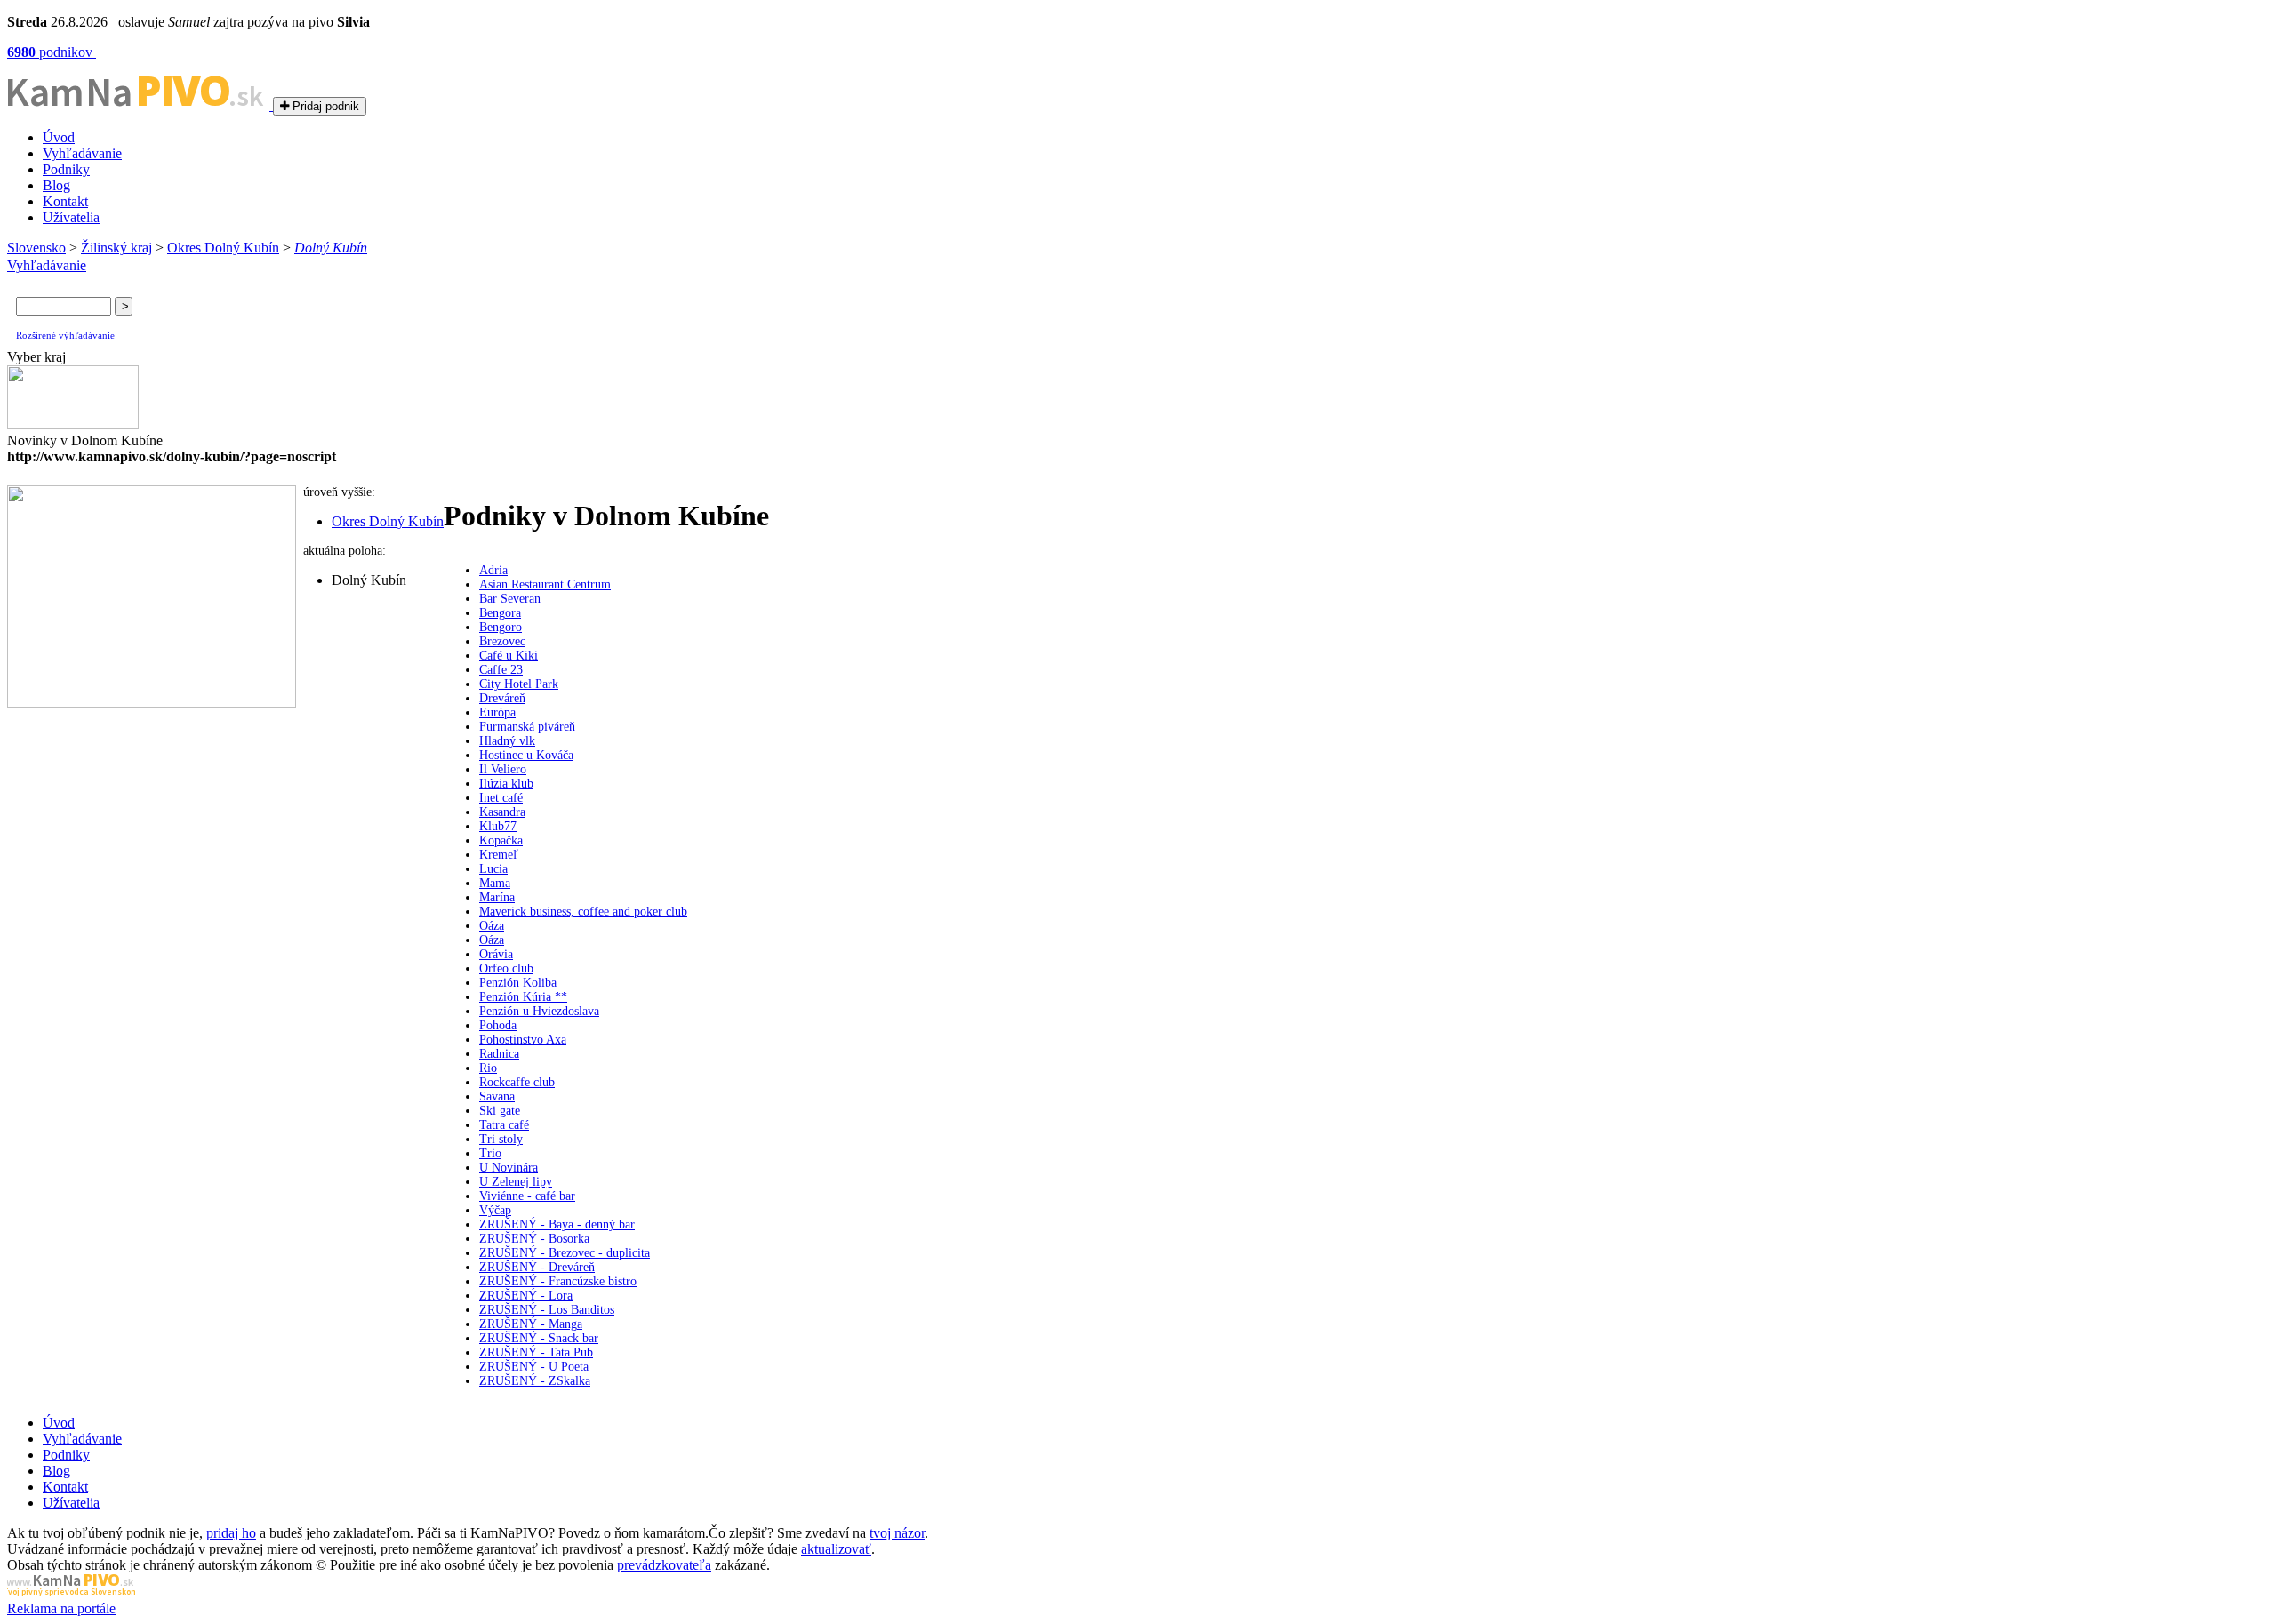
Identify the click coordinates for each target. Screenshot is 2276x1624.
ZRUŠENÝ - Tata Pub (536, 1352)
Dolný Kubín (331, 248)
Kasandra (502, 812)
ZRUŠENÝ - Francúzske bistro (558, 1281)
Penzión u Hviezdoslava (539, 1011)
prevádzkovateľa (664, 1565)
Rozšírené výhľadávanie (65, 335)
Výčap (495, 1210)
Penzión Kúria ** (523, 997)
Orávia (496, 954)
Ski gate (500, 1111)
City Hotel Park (519, 684)
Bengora (500, 613)
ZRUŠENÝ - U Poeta (534, 1367)
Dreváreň (502, 698)
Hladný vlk (507, 741)
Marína (497, 897)
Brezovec (502, 641)
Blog (56, 185)
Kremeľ (499, 855)
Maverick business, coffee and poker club (583, 912)
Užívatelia (71, 217)
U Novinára (509, 1168)
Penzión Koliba (518, 983)
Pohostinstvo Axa (523, 1040)
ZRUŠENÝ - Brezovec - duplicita (565, 1253)
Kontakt (65, 201)
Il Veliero (503, 769)
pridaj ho (231, 1533)
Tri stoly (501, 1139)
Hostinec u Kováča (526, 755)
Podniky (66, 169)
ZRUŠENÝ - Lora (526, 1296)
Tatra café (504, 1125)
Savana (497, 1096)
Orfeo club (506, 968)
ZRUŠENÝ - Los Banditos (547, 1310)
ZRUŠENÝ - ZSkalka (535, 1381)
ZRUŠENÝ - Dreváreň (537, 1267)
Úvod (59, 137)
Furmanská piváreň (527, 727)
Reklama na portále (61, 1608)
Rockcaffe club (517, 1082)
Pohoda (498, 1025)
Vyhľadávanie (82, 153)
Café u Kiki (509, 656)
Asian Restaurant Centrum (545, 584)
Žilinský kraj (116, 248)
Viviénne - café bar (527, 1196)
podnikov (52, 52)
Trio (490, 1153)
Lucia (493, 869)
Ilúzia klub (506, 784)
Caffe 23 (501, 670)
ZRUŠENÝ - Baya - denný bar (557, 1224)
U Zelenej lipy (516, 1182)
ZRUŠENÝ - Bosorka (534, 1239)
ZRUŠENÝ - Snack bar (539, 1338)
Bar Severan (510, 599)
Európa (497, 712)
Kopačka (501, 840)
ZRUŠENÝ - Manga (531, 1324)
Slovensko (36, 248)
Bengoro (501, 627)
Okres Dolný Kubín (223, 248)
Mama (495, 883)
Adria (493, 570)
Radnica (499, 1054)
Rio (488, 1068)
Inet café (501, 798)
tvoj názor (897, 1533)
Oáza (492, 926)
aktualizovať (836, 1549)
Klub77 (498, 826)
